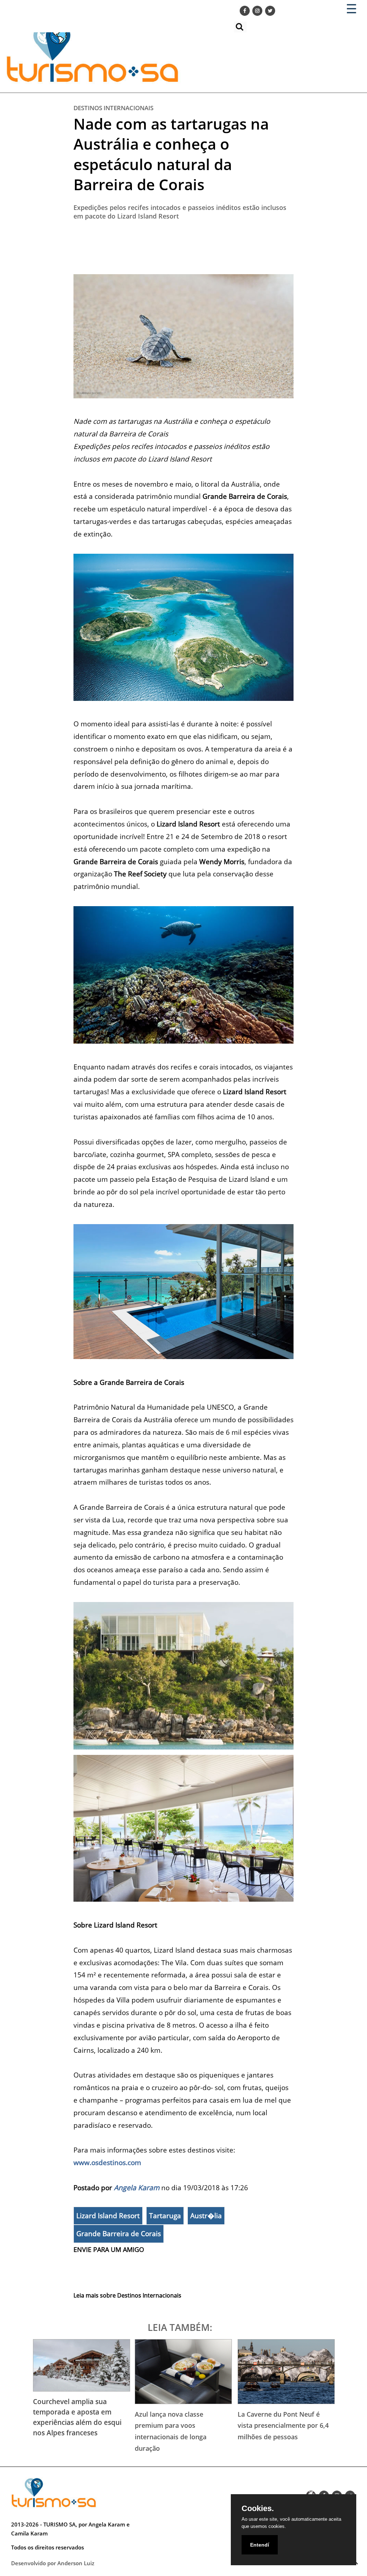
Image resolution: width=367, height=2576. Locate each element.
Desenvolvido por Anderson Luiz (53, 2563)
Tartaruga (165, 2216)
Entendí (260, 2545)
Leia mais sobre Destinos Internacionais (127, 2295)
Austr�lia (206, 2216)
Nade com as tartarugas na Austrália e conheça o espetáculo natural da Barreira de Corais (171, 154)
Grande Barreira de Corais (119, 2234)
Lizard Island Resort (108, 2216)
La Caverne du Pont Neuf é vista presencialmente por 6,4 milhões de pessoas (283, 2425)
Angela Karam (137, 2188)
